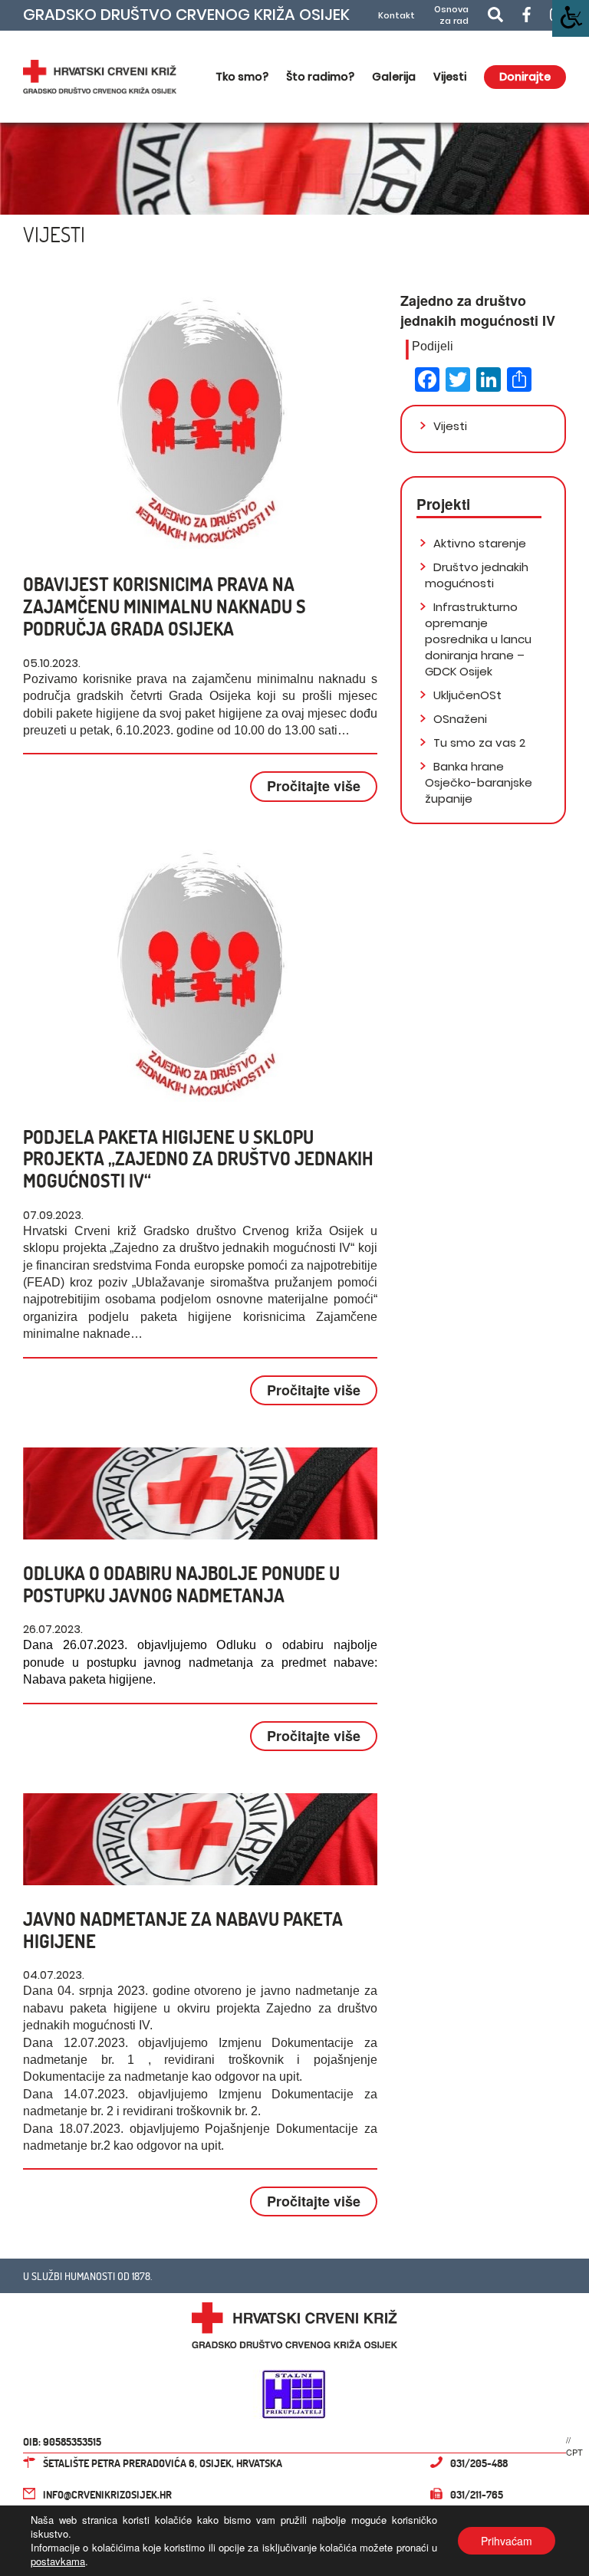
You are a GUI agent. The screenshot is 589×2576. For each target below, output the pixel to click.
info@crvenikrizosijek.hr (107, 2494)
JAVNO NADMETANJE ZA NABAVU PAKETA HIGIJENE (183, 1930)
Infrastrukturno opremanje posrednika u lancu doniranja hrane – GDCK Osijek (478, 639)
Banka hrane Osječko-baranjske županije (479, 782)
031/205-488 (479, 2463)
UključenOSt (466, 695)
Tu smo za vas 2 (478, 743)
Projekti (443, 504)
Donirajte (525, 77)
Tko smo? (242, 77)
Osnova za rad (451, 15)
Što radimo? (320, 77)
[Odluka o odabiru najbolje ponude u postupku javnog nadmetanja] (200, 1493)
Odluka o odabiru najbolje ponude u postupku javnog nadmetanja (181, 1584)
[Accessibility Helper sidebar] (571, 18)
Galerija (394, 77)
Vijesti (450, 77)
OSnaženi (459, 719)
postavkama (58, 2561)
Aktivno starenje (478, 543)
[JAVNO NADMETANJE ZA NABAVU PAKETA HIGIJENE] (200, 1839)
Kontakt (397, 16)
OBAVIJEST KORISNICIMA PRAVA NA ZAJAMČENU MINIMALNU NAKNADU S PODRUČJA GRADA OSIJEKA (165, 606)
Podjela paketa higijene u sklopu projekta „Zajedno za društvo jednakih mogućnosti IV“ (198, 1159)
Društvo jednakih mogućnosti (477, 575)
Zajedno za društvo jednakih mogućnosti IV (478, 310)
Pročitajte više (314, 786)
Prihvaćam (507, 2541)
